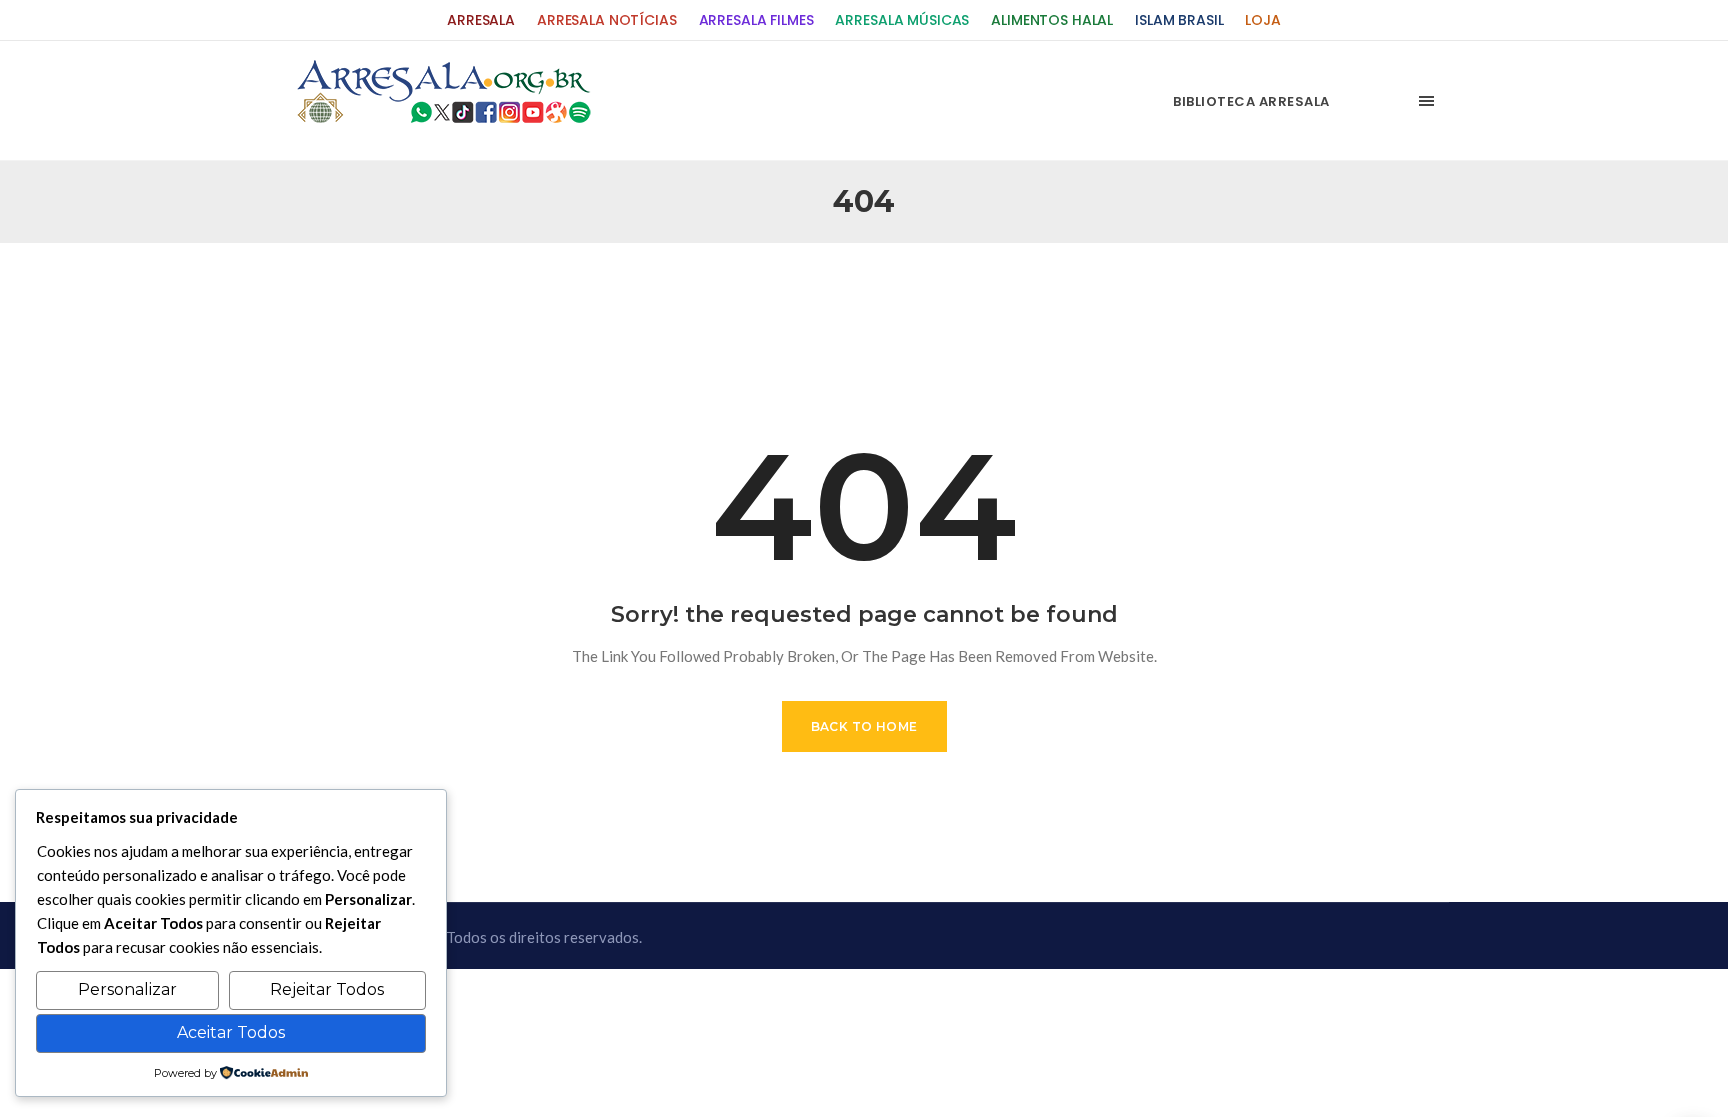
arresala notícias (607, 20)
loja (1262, 20)
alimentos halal (1052, 20)
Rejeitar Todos (327, 989)
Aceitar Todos (231, 1032)
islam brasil (1179, 20)
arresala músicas (902, 20)
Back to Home (864, 726)
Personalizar (127, 989)
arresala (481, 20)
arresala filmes (756, 20)
